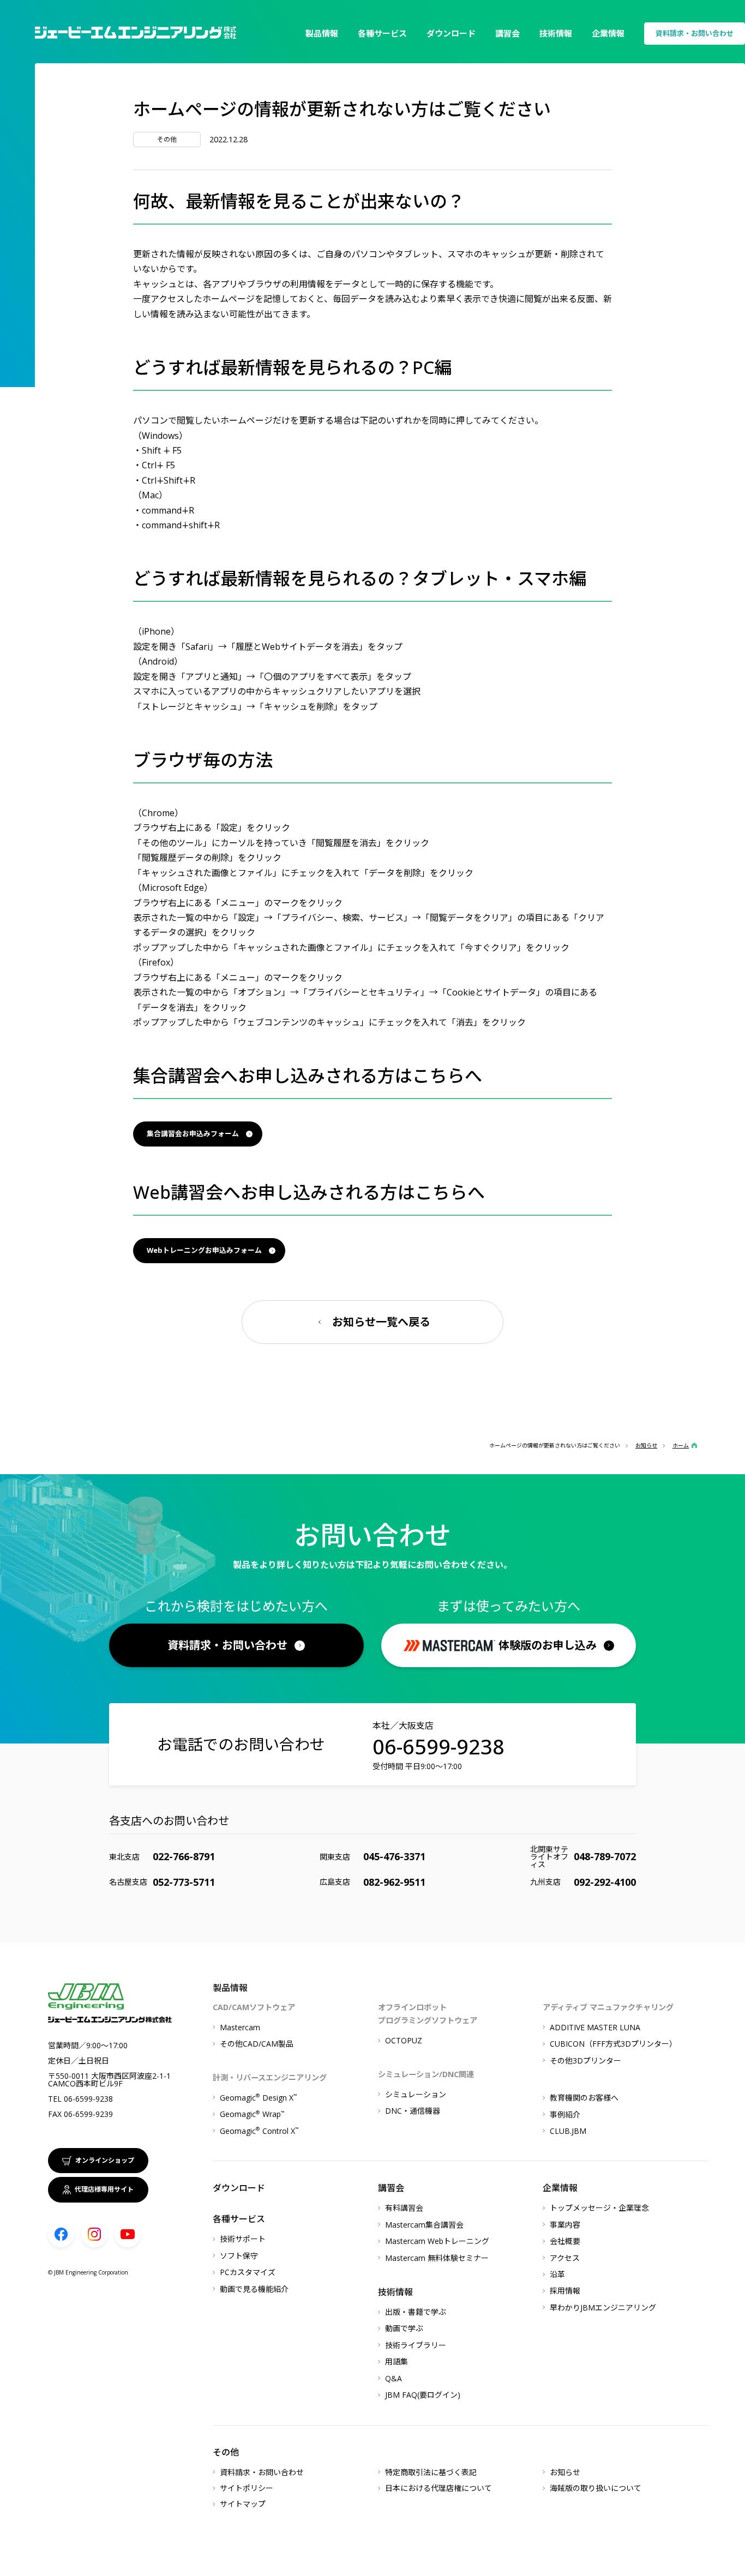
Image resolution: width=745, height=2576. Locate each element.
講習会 (507, 33)
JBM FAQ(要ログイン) (423, 2395)
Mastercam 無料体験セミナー (437, 2258)
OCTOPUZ (404, 2040)
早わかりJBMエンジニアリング (603, 2307)
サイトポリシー (247, 2488)
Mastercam (240, 2027)
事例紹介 (565, 2115)
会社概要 (565, 2241)
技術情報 (556, 33)
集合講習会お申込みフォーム (193, 1133)
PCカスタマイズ (248, 2272)
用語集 (396, 2361)
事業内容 (565, 2225)
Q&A (393, 2378)
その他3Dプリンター (585, 2061)
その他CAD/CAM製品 (257, 2044)
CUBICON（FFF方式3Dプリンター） (613, 2044)
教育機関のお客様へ (584, 2098)
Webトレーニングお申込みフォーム (204, 1250)
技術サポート (243, 2239)
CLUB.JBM (568, 2131)
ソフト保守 (239, 2256)
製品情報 (322, 33)
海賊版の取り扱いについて (596, 2488)
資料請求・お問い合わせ (695, 33)
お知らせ (565, 2472)
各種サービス (382, 33)
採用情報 (565, 2291)
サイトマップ (243, 2504)
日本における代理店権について (438, 2488)
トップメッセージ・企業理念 (599, 2208)
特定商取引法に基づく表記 (431, 2472)
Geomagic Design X (258, 2098)
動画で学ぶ (404, 2328)
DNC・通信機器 (413, 2111)
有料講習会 (404, 2208)
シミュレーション (416, 2094)
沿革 (557, 2274)
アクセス (565, 2258)
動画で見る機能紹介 (254, 2289)
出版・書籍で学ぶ (416, 2312)
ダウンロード (451, 33)
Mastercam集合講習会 (424, 2225)
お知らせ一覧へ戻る (381, 1322)
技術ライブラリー (416, 2345)
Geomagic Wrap (252, 2114)
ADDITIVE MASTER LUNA (595, 2027)
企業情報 (608, 33)
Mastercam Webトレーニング (437, 2241)
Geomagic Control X (259, 2131)
